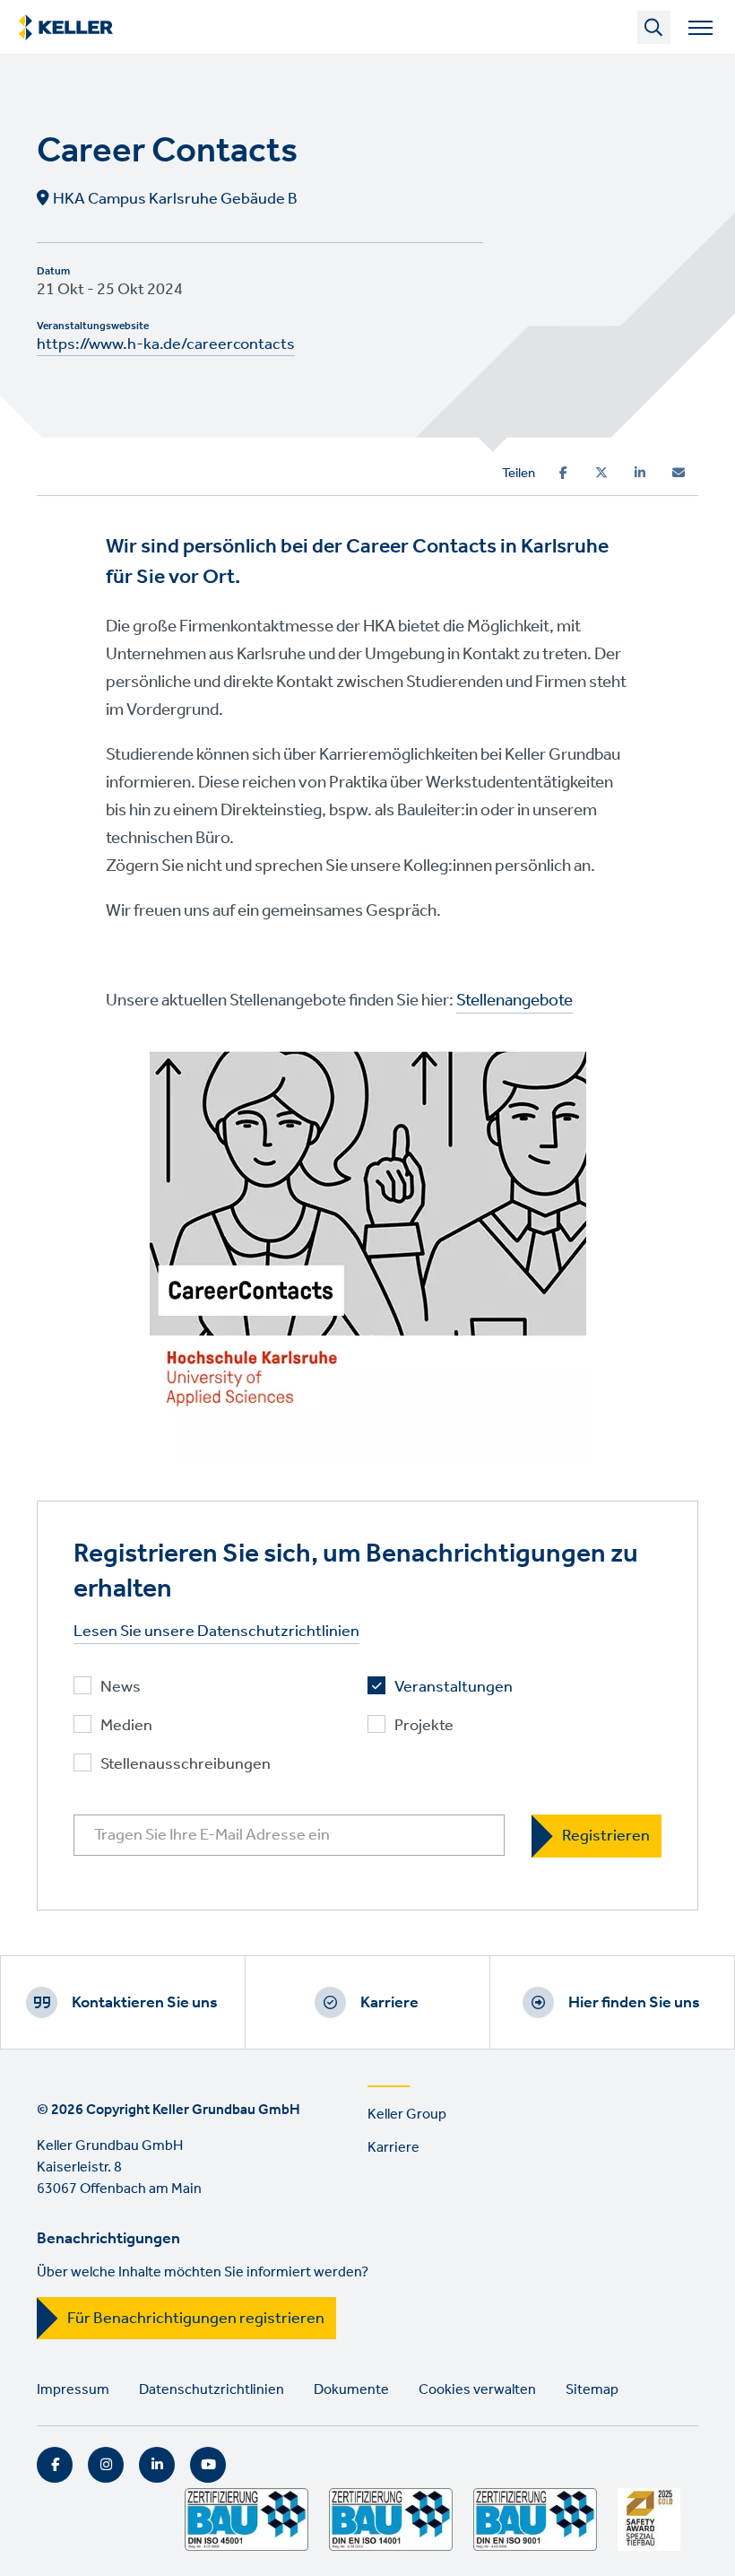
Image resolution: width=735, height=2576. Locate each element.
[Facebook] (563, 473)
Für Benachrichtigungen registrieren (196, 2319)
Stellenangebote (514, 1001)
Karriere (389, 2003)
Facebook (55, 2465)
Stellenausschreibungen (186, 1765)
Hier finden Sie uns (634, 2003)
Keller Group (407, 2115)
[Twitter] (601, 473)
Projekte (424, 1726)
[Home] (66, 28)
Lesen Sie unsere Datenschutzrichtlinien (216, 1632)
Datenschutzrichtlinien (212, 2390)
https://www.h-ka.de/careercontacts (166, 344)
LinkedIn (157, 2465)
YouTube (208, 2465)
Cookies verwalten (477, 2390)
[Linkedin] (640, 473)
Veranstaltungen (454, 1688)
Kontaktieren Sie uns (145, 2003)
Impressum (73, 2390)
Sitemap (592, 2390)
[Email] (679, 473)
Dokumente (351, 2390)
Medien (126, 1726)
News (121, 1688)
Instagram (106, 2465)
